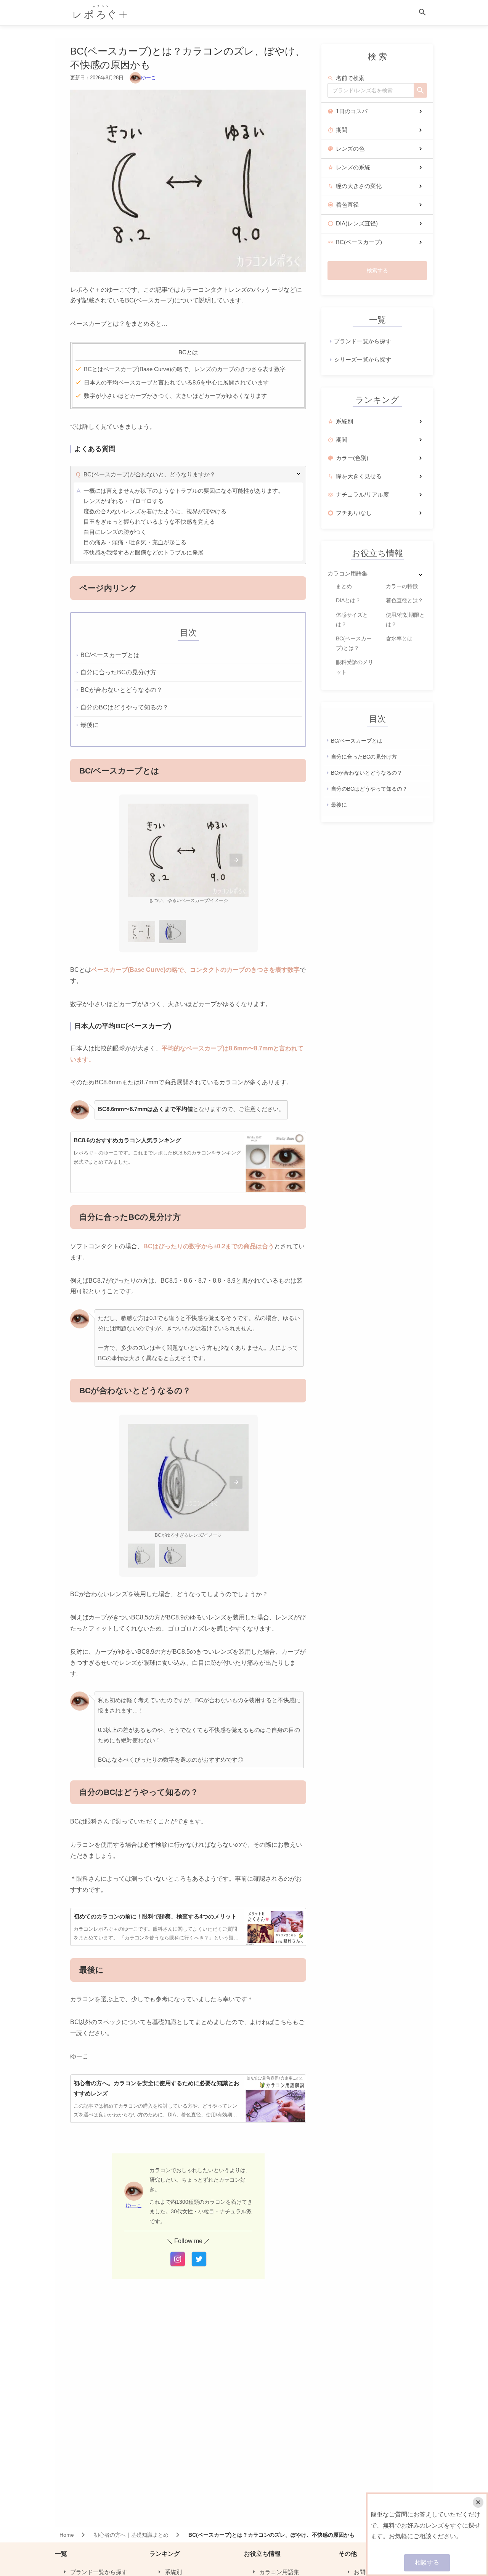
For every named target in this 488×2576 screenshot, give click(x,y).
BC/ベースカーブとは (357, 740)
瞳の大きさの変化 (359, 186)
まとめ (344, 586)
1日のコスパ (352, 111)
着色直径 (347, 205)
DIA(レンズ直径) (357, 223)
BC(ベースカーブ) (359, 242)
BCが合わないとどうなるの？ (367, 773)
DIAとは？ (348, 600)
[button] (236, 860)
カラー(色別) (352, 458)
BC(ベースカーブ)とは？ (354, 643)
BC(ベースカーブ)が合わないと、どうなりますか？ (149, 474)
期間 (342, 130)
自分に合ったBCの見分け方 (364, 756)
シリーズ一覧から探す (363, 359)
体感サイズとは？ (352, 620)
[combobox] (371, 90)
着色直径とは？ (405, 600)
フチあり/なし (354, 513)
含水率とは (399, 638)
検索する (377, 270)
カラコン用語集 (348, 573)
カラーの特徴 (402, 586)
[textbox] (371, 90)
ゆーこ (148, 78)
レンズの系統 (353, 167)
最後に (339, 805)
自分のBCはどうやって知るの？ (369, 789)
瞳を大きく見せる (359, 476)
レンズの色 (350, 149)
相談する (427, 2562)
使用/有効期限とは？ (405, 620)
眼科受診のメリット (355, 667)
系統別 (344, 421)
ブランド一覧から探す (363, 341)
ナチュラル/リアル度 (362, 494)
